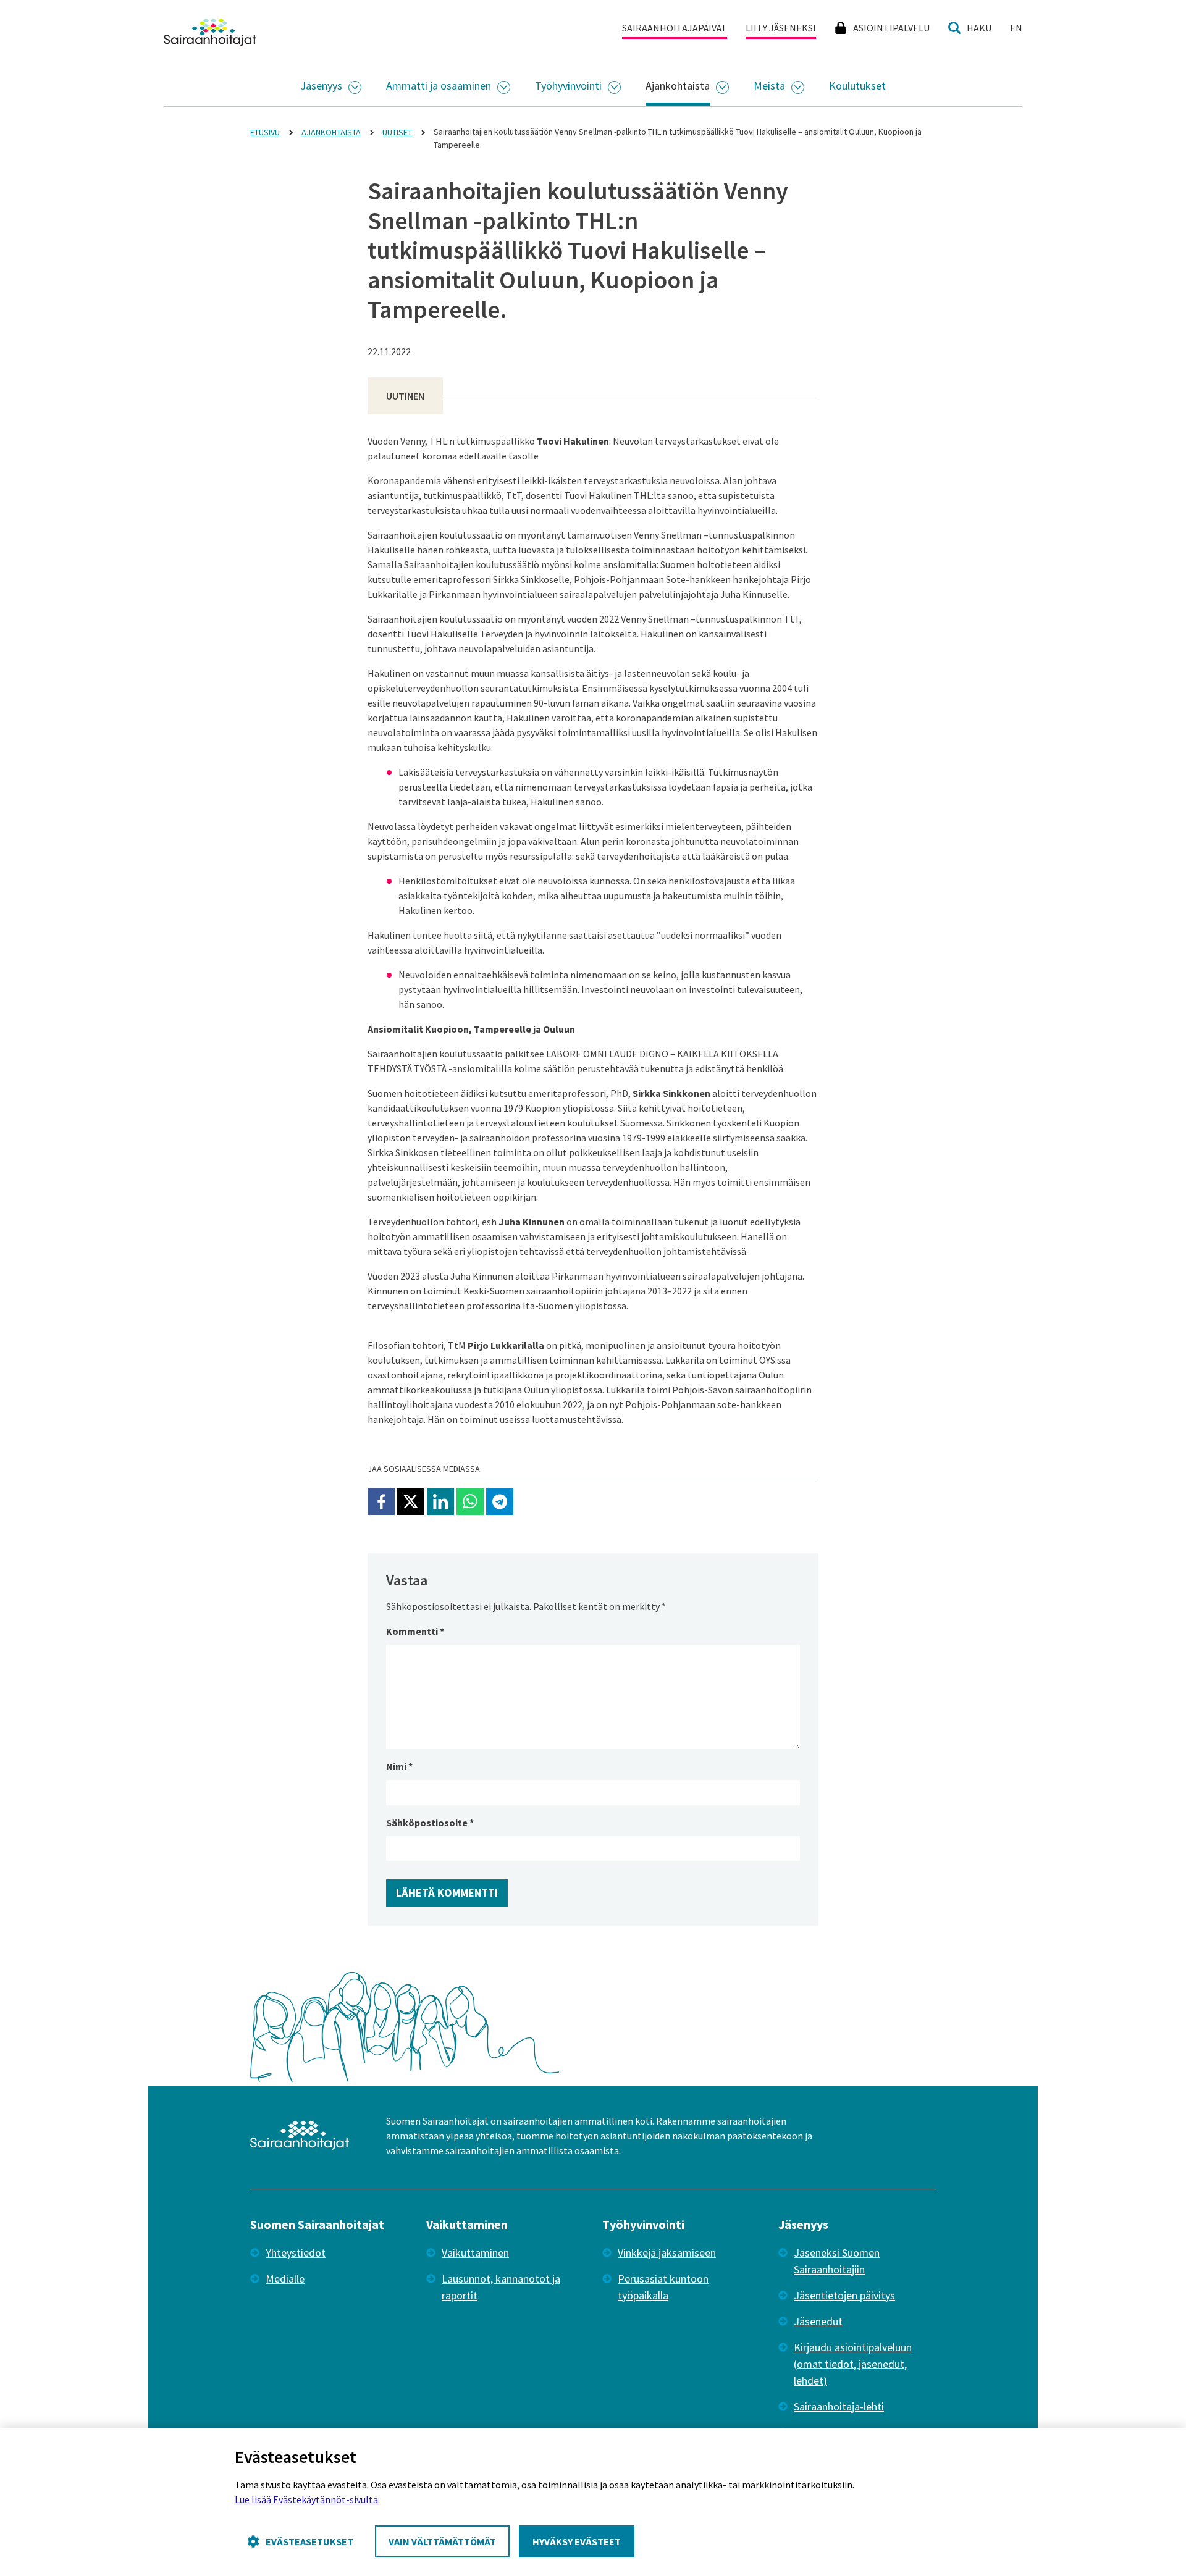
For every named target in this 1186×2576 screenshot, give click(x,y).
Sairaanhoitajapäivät (675, 28)
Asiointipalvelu (891, 28)
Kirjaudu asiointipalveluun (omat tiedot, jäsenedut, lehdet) (853, 2364)
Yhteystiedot (296, 2253)
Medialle (285, 2279)
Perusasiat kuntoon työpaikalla (663, 2287)
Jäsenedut (818, 2321)
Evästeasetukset (309, 2541)
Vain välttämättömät (442, 2541)
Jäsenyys (321, 86)
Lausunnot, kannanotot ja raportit (501, 2287)
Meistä (769, 86)
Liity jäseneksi (781, 28)
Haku (979, 28)
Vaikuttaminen (475, 2253)
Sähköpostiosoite (430, 1823)
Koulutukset (857, 86)
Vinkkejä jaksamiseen (667, 2253)
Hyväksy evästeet (577, 2541)
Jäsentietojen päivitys (844, 2295)
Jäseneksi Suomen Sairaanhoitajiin (837, 2261)
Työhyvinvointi (568, 86)
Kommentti (415, 1631)
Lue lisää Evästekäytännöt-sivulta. (307, 2499)
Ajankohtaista (678, 86)
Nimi (399, 1766)
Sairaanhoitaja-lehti (839, 2406)
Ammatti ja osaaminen (439, 86)
